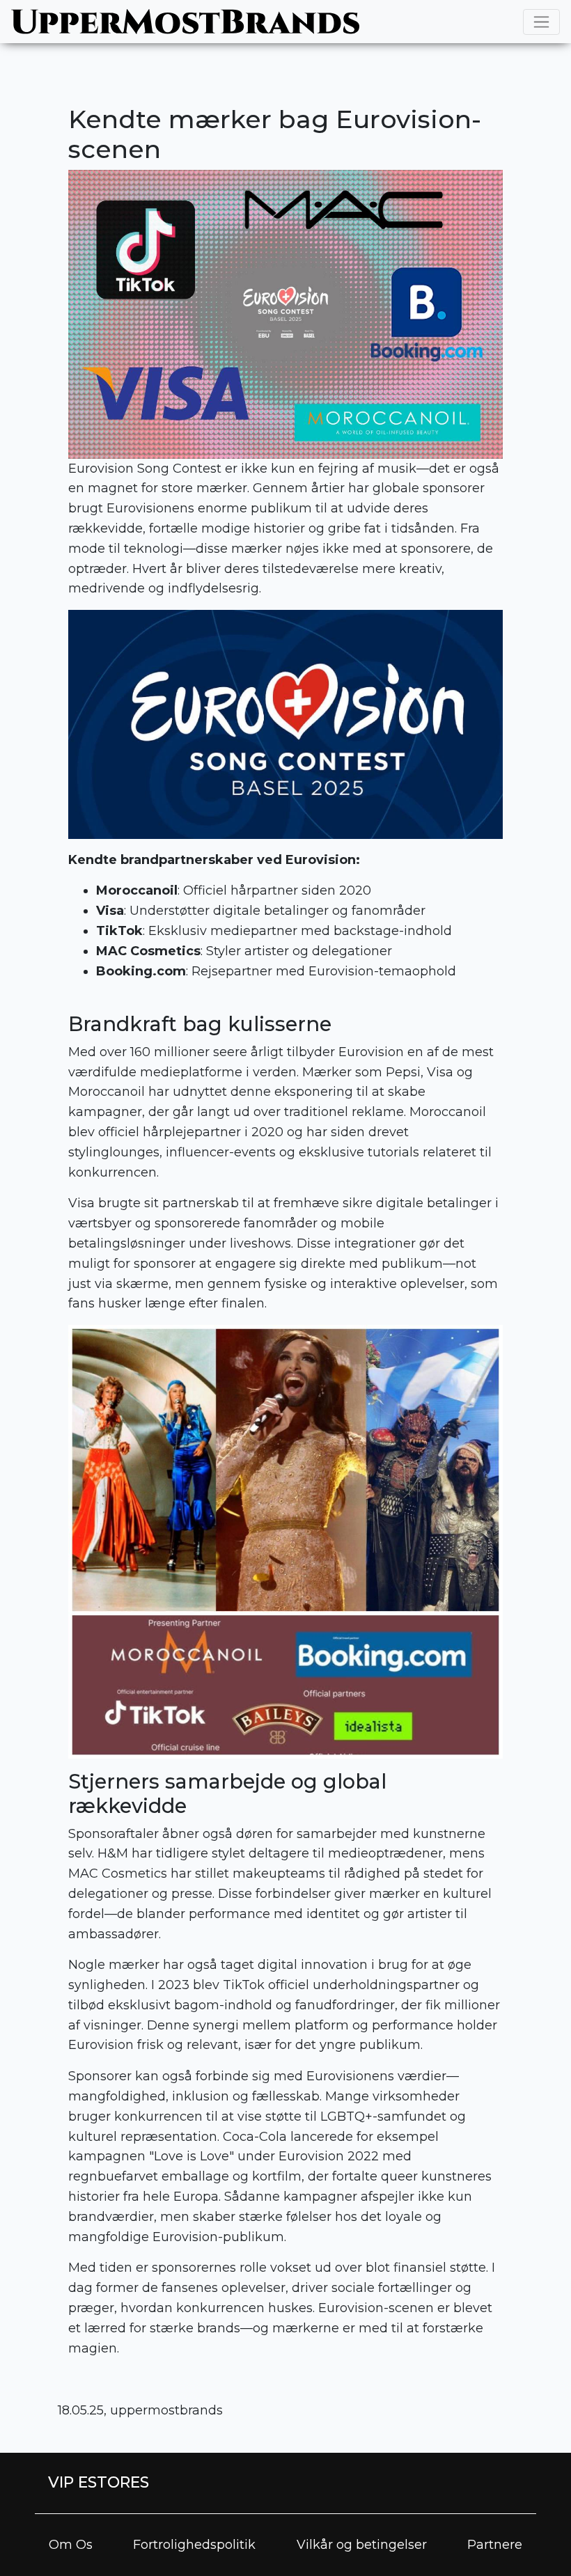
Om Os (71, 2545)
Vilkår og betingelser (362, 2545)
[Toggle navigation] (541, 22)
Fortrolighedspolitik (194, 2545)
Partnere (495, 2545)
